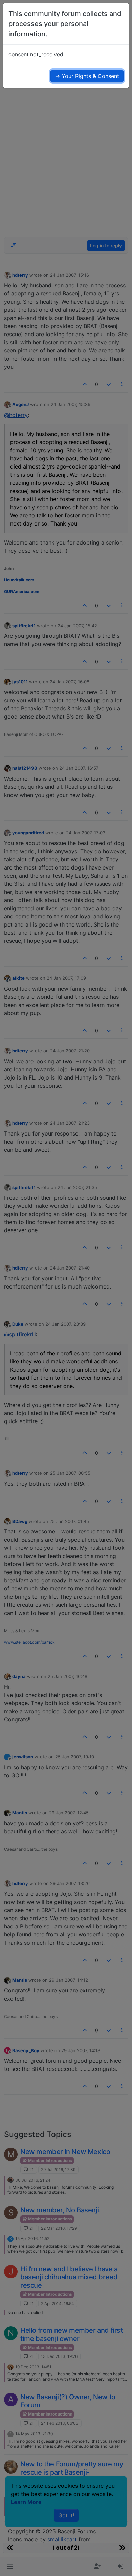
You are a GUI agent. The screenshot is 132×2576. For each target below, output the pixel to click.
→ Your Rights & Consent (87, 76)
